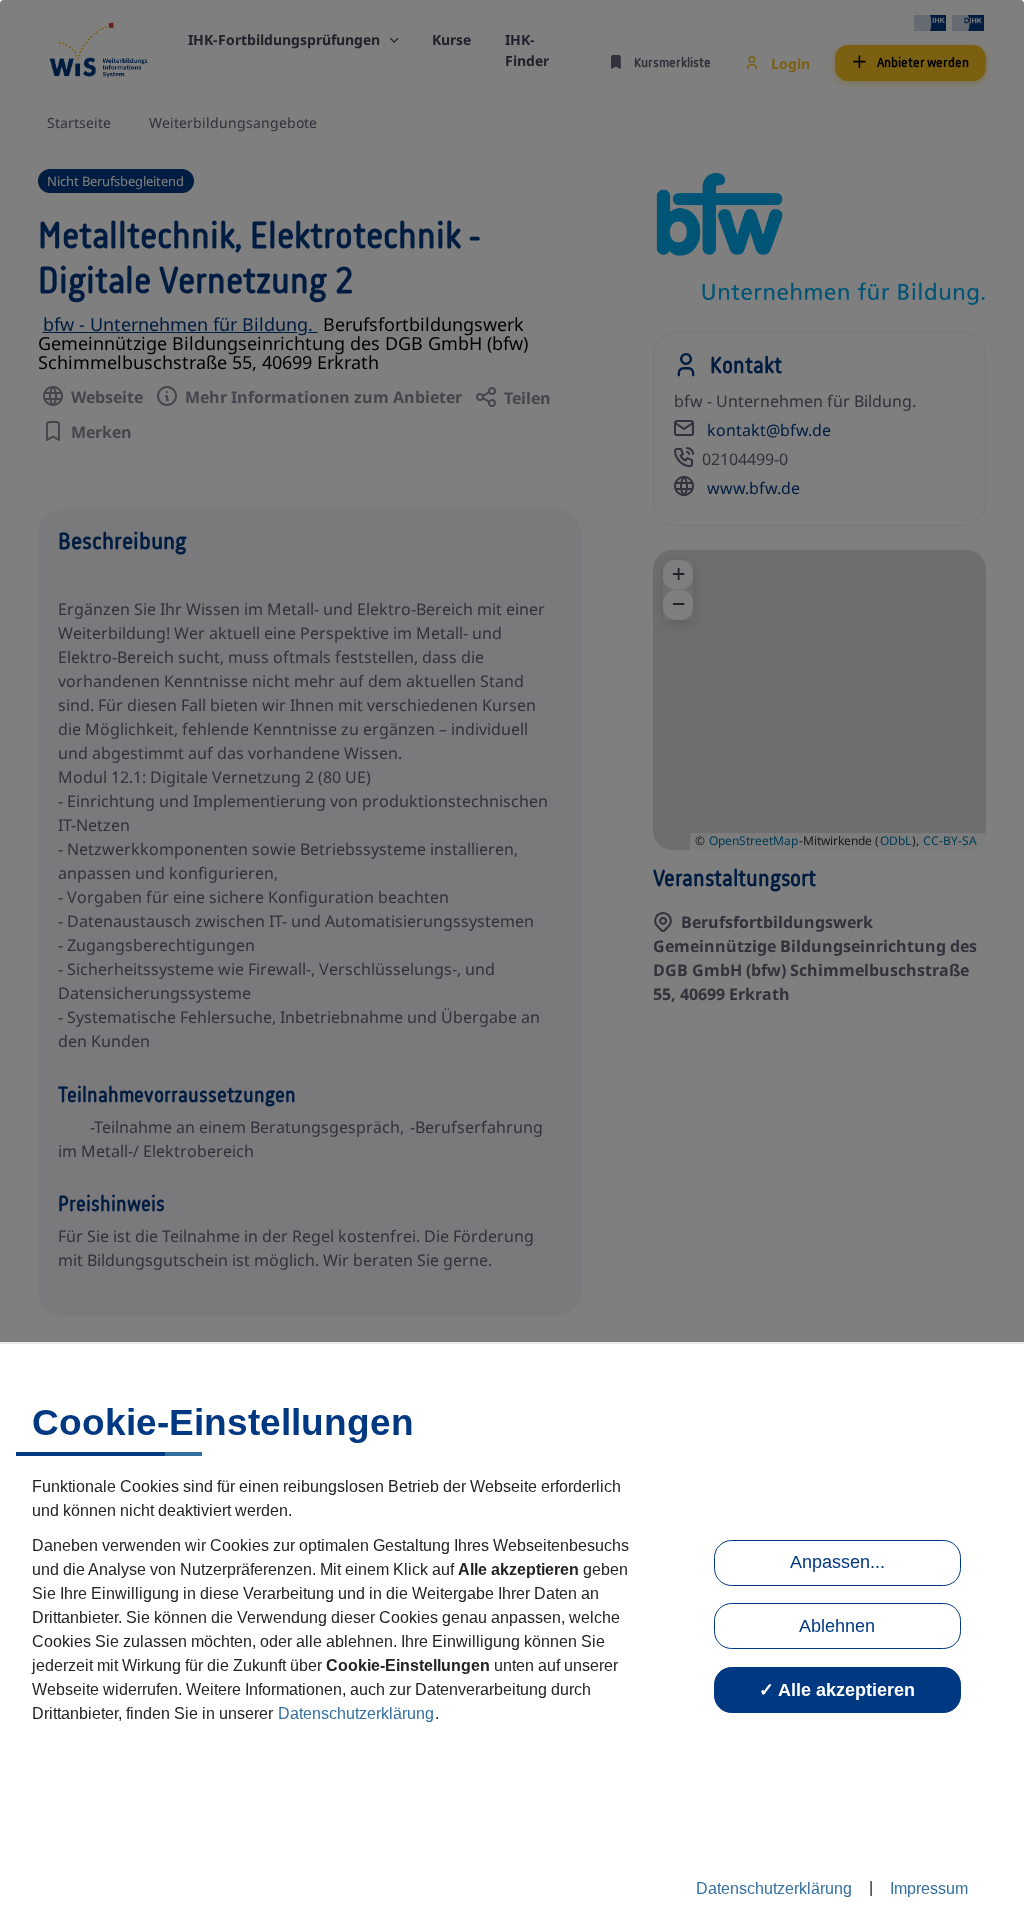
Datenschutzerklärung (356, 1713)
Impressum (929, 1888)
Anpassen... (837, 1562)
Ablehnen (837, 1626)
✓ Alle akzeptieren (837, 1690)
